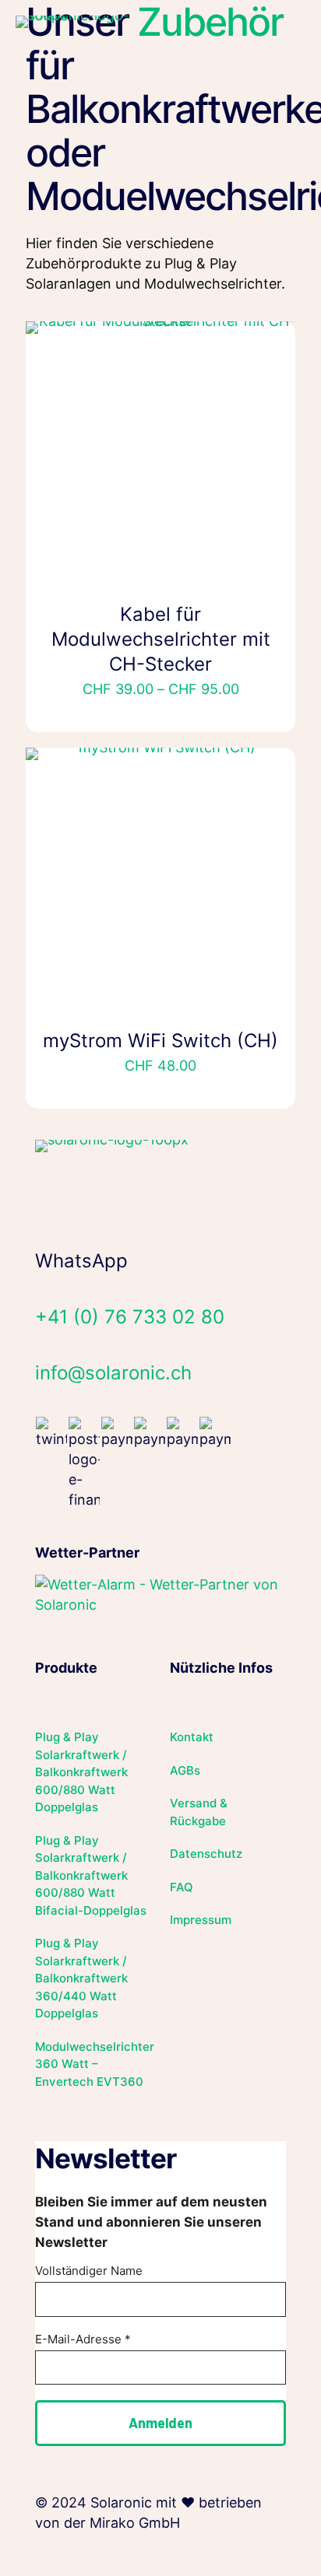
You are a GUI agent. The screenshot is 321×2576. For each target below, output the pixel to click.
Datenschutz (206, 1854)
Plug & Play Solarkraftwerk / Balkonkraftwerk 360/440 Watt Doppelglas (81, 1978)
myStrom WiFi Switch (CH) (160, 1041)
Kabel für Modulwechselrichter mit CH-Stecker (161, 639)
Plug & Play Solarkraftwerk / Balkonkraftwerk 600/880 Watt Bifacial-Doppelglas (91, 1875)
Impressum (201, 1920)
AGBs (185, 1770)
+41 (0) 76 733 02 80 (130, 1317)
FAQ (182, 1887)
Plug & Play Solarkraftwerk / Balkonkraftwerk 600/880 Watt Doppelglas (81, 1772)
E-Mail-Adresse (83, 2339)
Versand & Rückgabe (199, 1812)
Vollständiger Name (89, 2271)
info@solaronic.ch (113, 1373)
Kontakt (192, 1737)
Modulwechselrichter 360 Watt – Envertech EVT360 (93, 2064)
